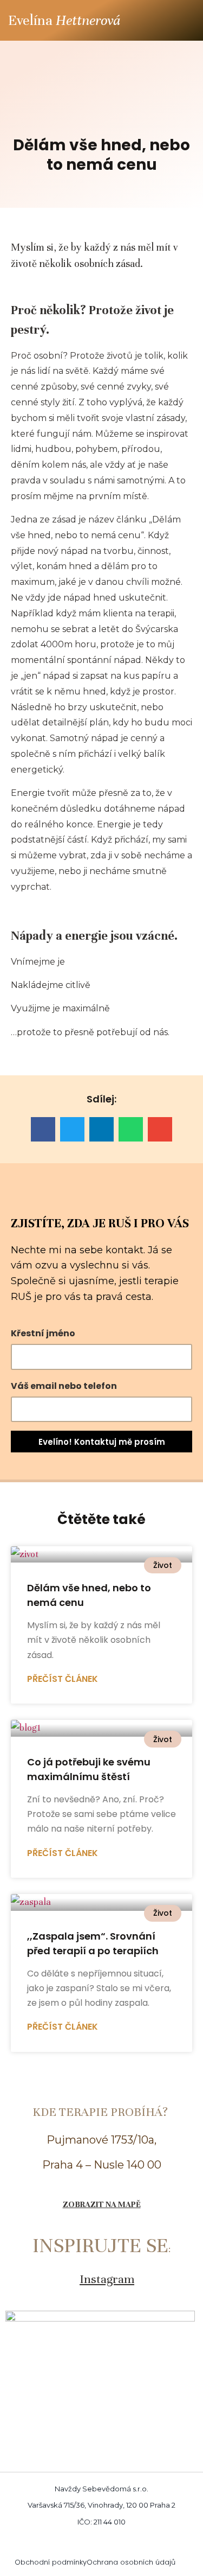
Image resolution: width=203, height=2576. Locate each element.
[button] (185, 20)
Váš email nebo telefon (64, 1386)
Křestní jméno (43, 1333)
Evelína (64, 20)
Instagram (107, 2279)
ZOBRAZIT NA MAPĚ (102, 2204)
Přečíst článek (63, 1679)
